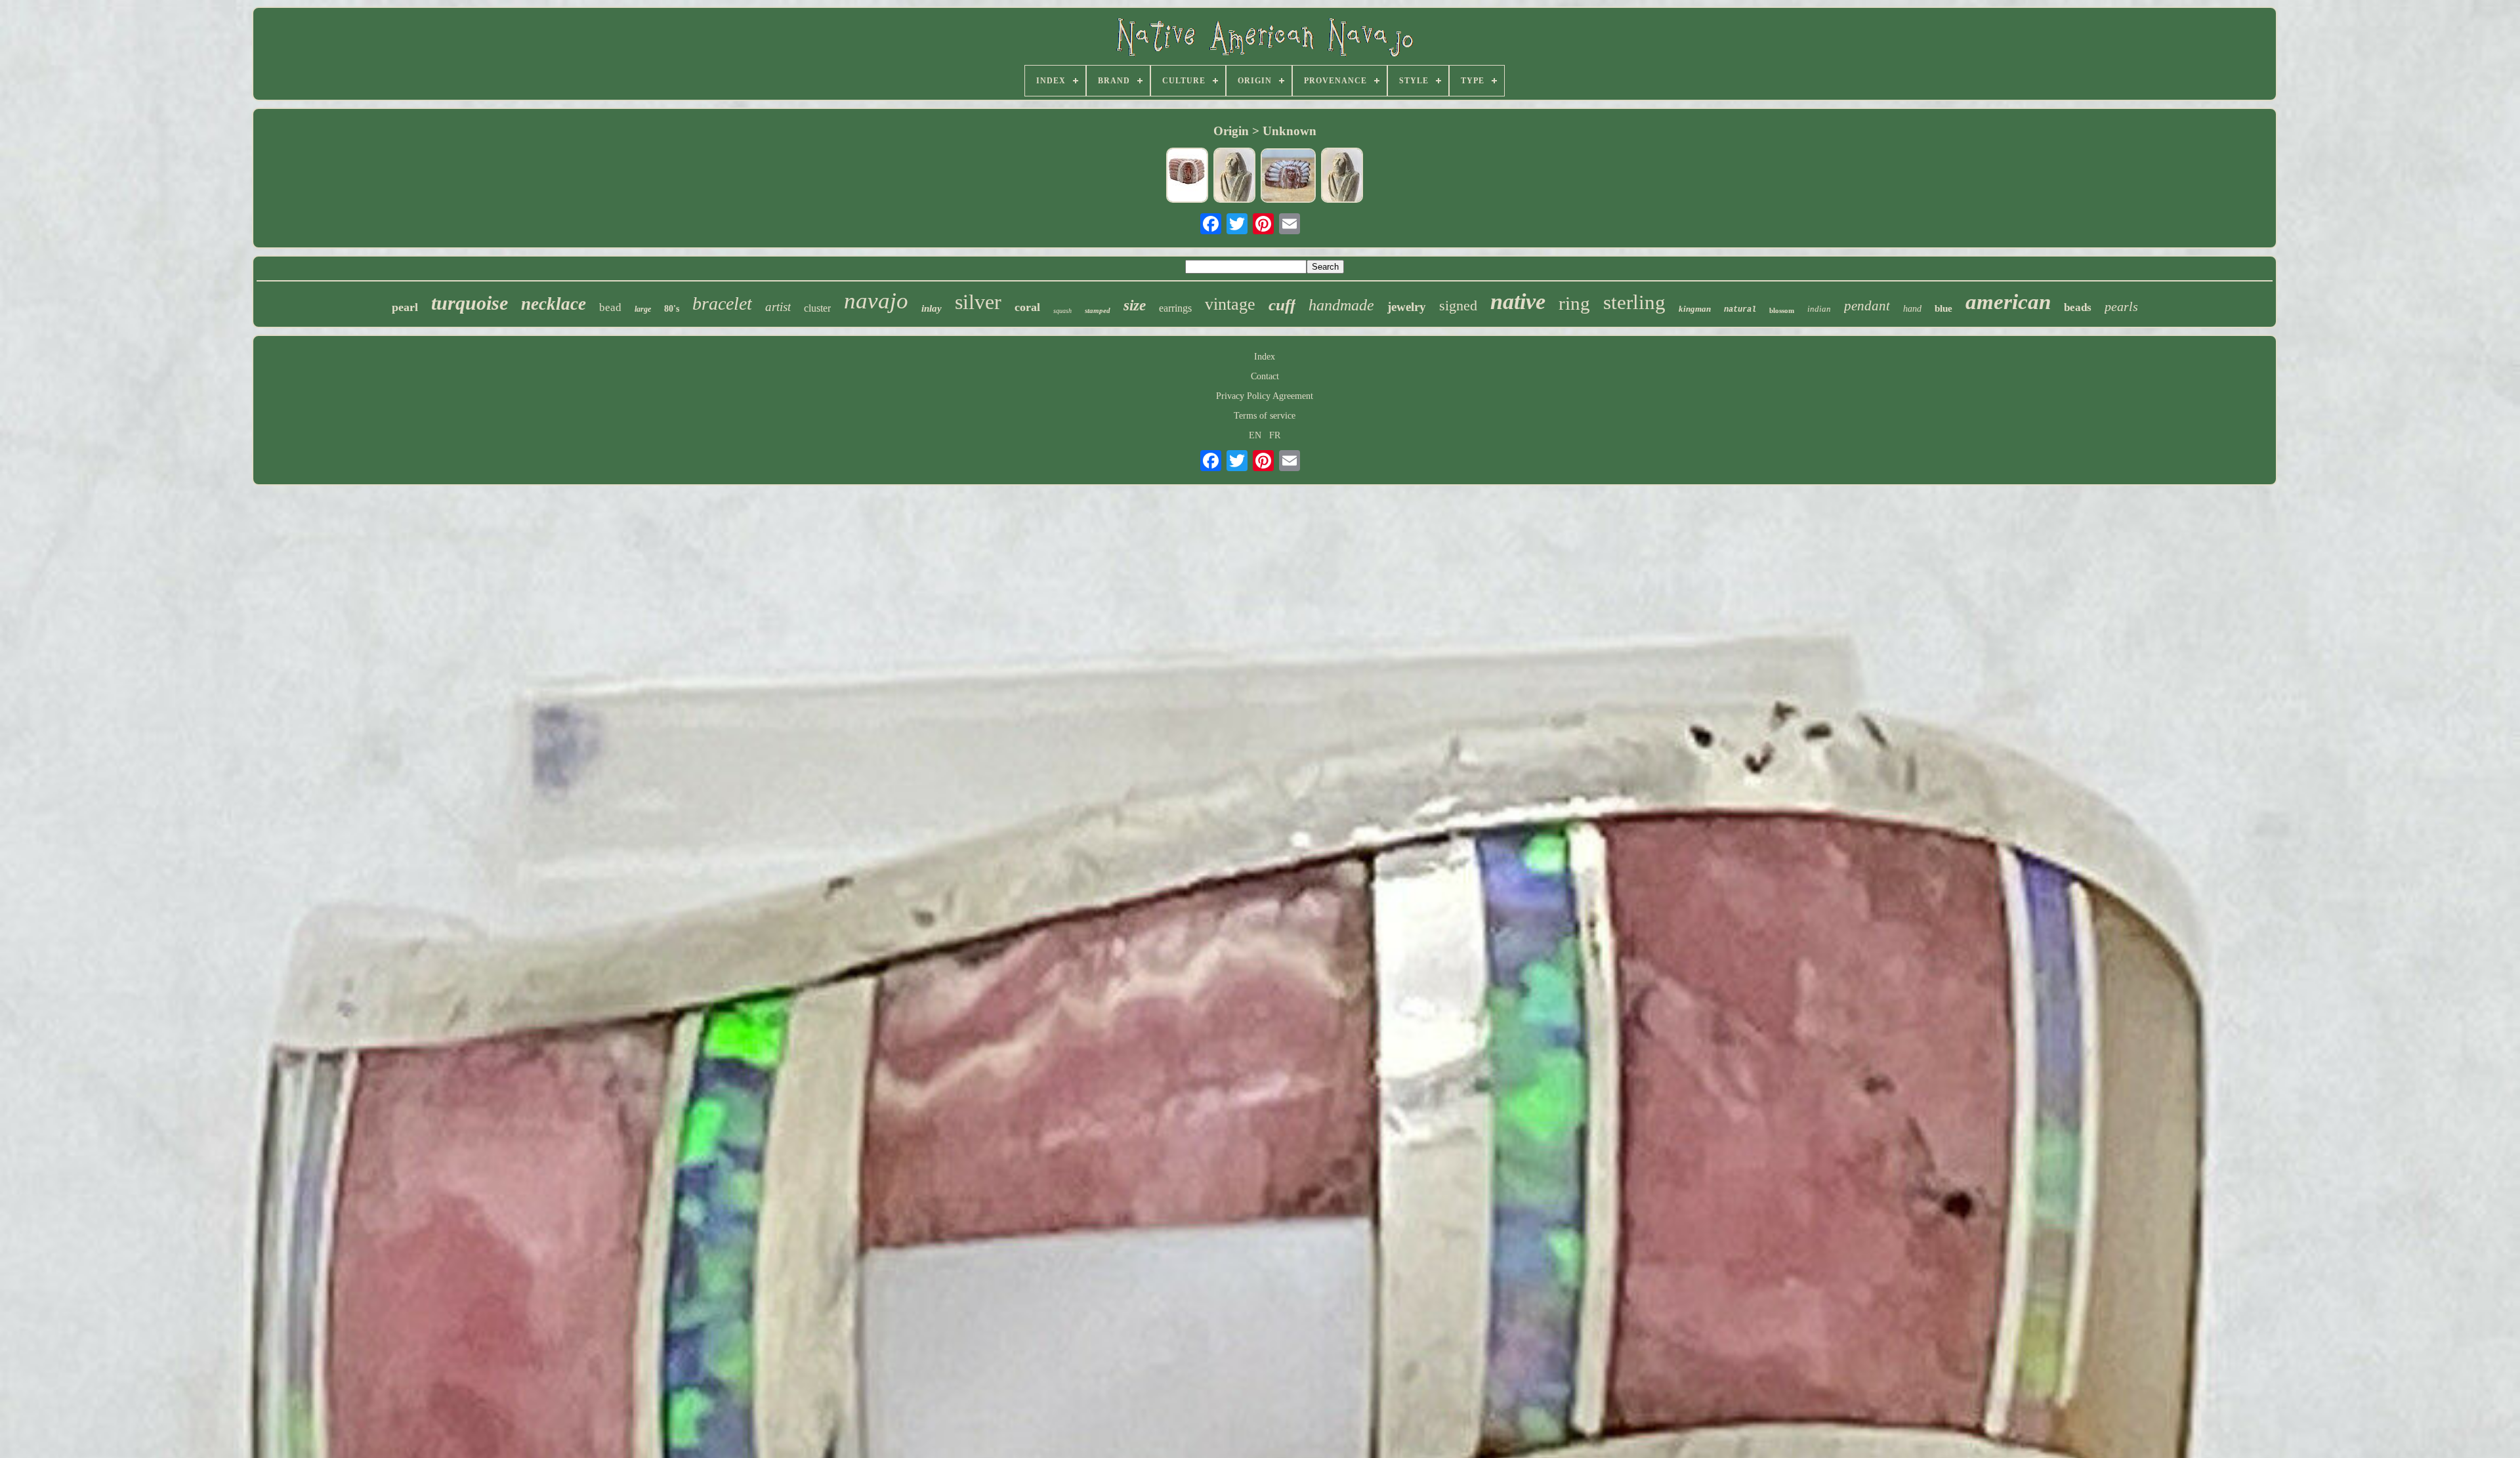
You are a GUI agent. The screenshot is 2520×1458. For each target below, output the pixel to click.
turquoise (470, 303)
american (2008, 302)
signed (1458, 305)
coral (1027, 307)
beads (2078, 307)
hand (1912, 309)
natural (1740, 310)
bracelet (722, 303)
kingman (1695, 309)
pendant (1867, 306)
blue (1943, 308)
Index (1265, 357)
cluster (817, 308)
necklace (554, 304)
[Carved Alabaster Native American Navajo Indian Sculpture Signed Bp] (1187, 177)
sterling (1634, 302)
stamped (1098, 310)
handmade (1341, 305)
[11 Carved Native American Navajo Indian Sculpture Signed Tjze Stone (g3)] (1234, 177)
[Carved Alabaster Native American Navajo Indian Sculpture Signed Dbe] (1288, 177)
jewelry (1407, 307)
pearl (405, 307)
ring (1574, 303)
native (1518, 302)
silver (978, 302)
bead (610, 307)
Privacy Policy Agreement (1265, 396)
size (1135, 305)
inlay (932, 308)
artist (778, 307)
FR (1275, 435)
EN (1255, 435)
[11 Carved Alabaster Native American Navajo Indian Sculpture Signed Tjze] (1342, 177)
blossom (1782, 310)
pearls (2121, 306)
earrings (1175, 308)
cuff (1282, 305)
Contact (1265, 376)
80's (672, 309)
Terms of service (1265, 416)
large (643, 309)
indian (1819, 309)
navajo (876, 301)
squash (1062, 311)
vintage (1230, 304)
